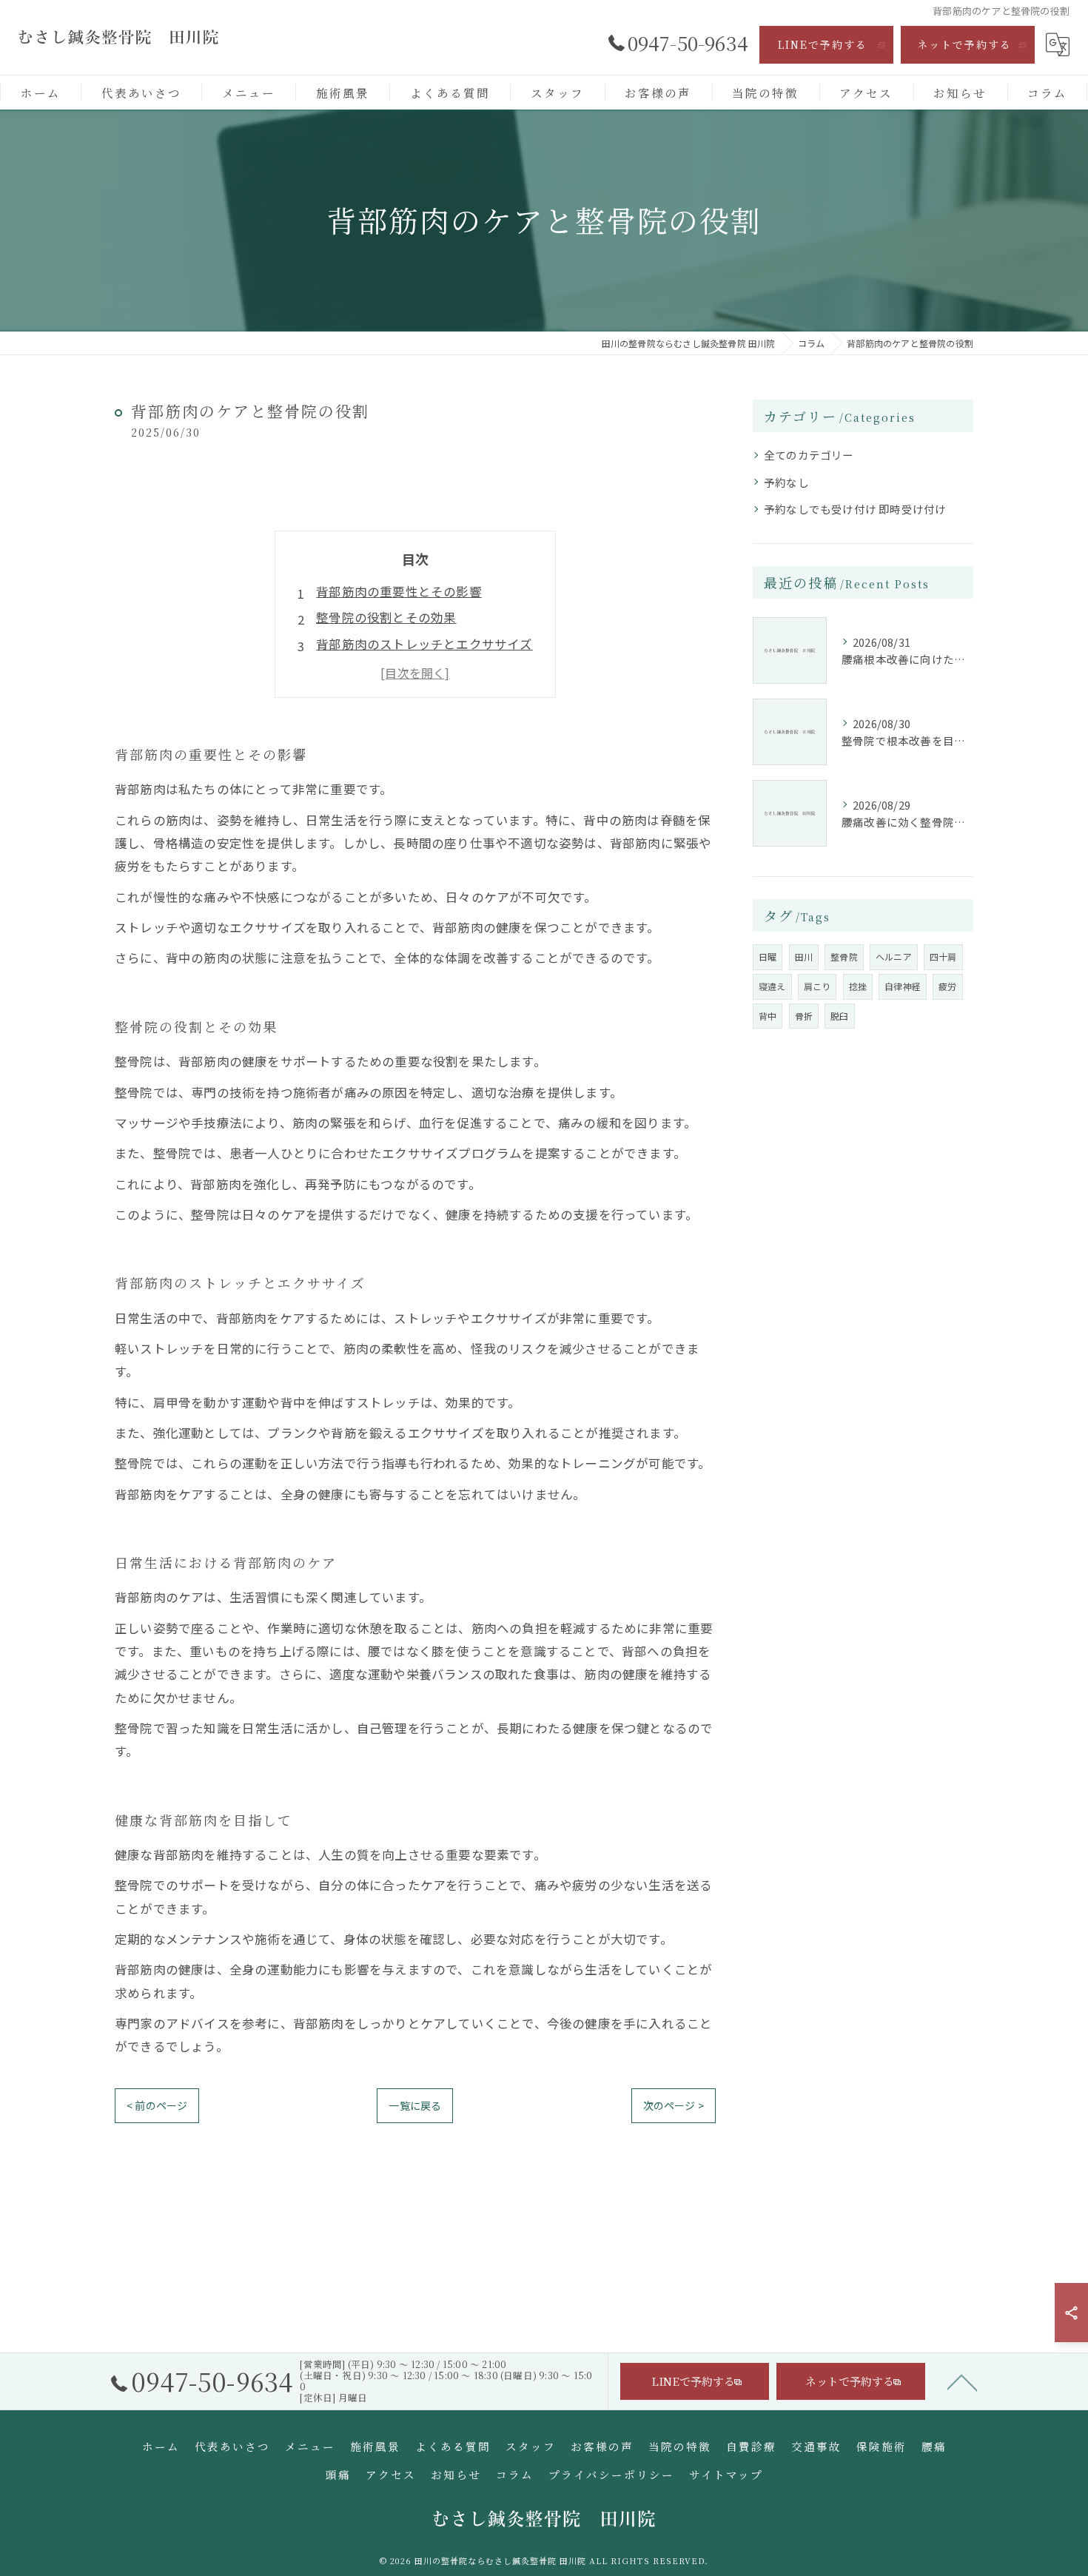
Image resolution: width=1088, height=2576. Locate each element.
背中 (768, 1016)
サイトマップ (726, 2474)
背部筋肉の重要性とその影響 (399, 591)
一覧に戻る (415, 2105)
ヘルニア (894, 956)
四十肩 (943, 956)
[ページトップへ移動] (962, 2381)
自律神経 (903, 986)
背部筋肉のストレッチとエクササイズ (424, 644)
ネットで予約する (964, 44)
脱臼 (839, 1016)
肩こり (817, 986)
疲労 (947, 986)
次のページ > (674, 2105)
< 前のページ (157, 2105)
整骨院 (844, 956)
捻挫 (858, 986)
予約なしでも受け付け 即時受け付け (855, 509)
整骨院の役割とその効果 (386, 617)
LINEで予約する (823, 44)
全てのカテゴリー (809, 455)
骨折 (804, 1016)
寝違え (772, 986)
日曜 (768, 956)
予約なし (786, 482)
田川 (804, 956)
